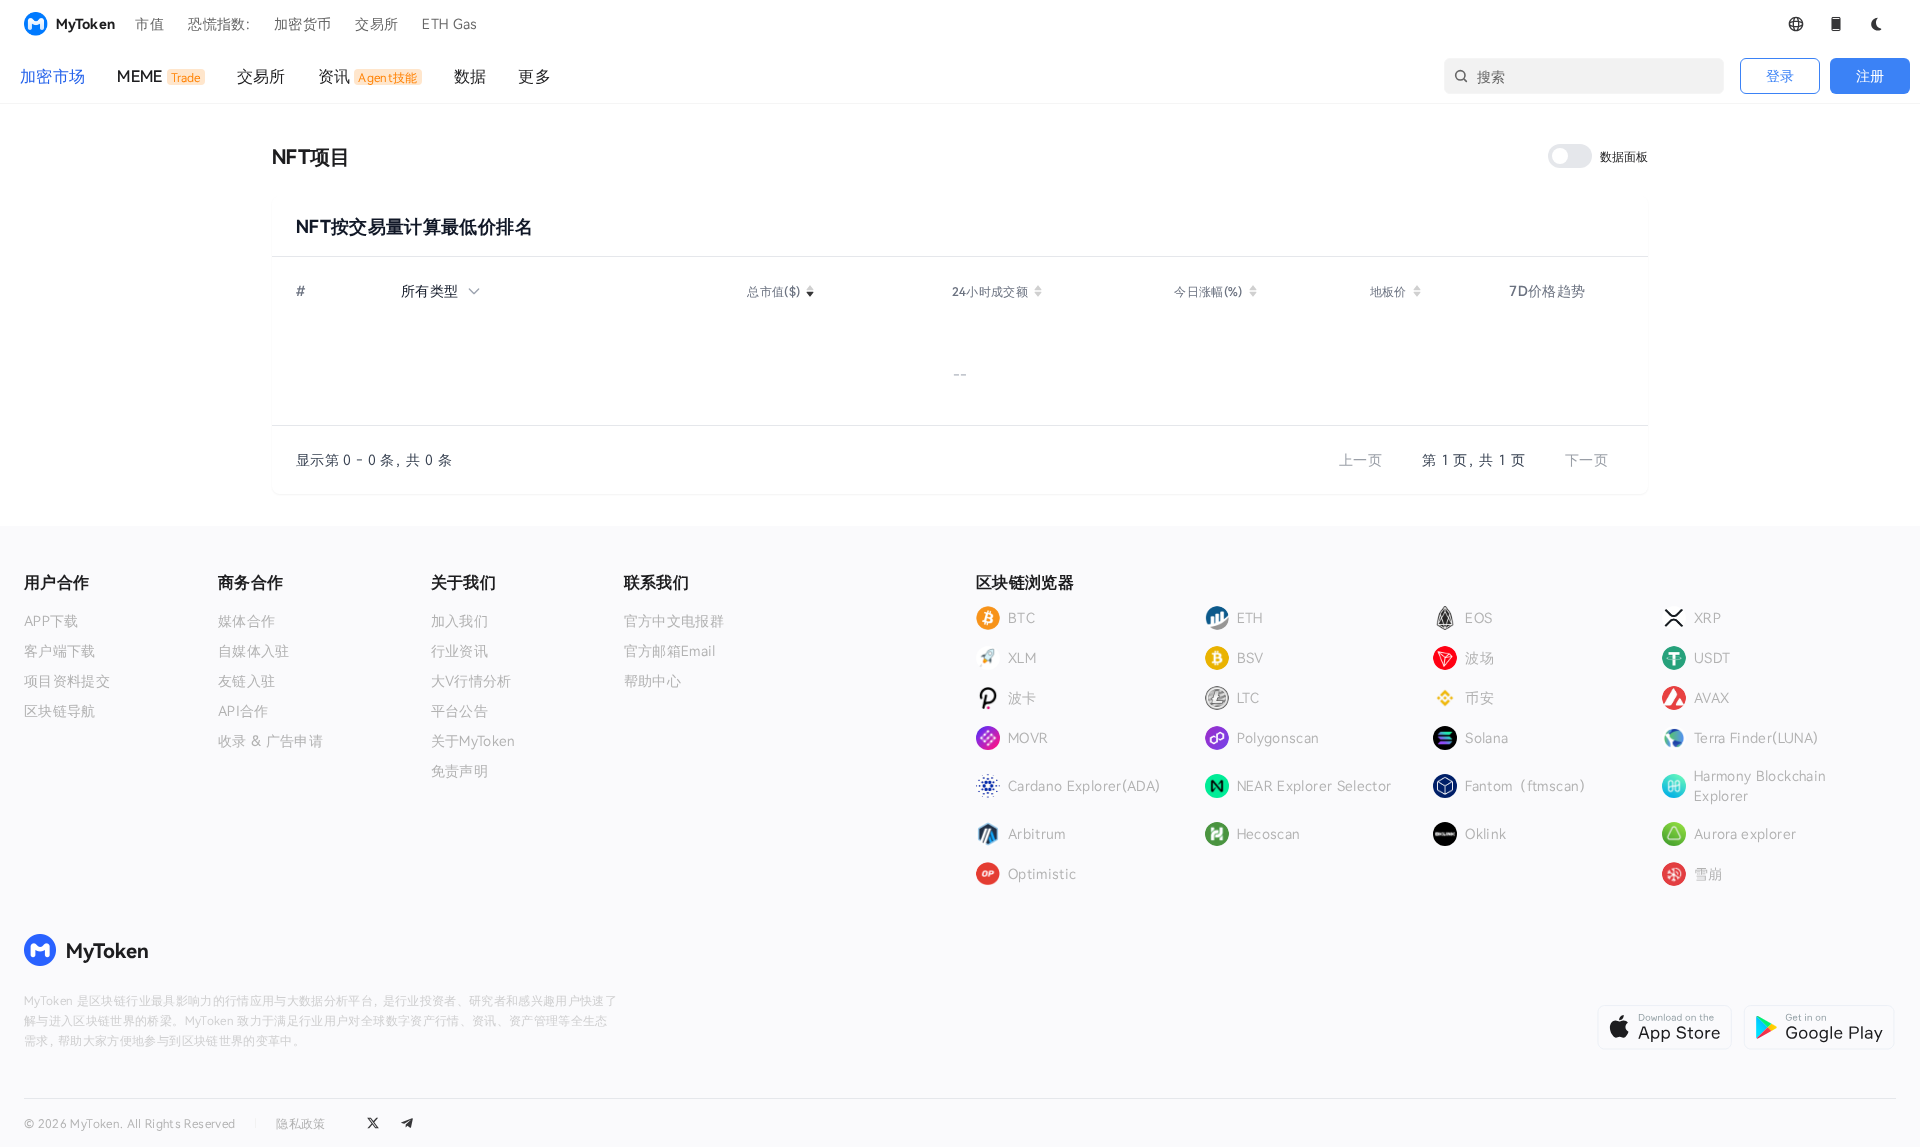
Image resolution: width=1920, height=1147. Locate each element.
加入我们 (459, 621)
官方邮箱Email (670, 651)
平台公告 (459, 711)
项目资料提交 (67, 681)
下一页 (1586, 459)
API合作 (243, 711)
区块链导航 (60, 711)
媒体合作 (246, 621)
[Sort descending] (810, 294)
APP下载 (51, 621)
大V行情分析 (471, 681)
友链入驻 (246, 681)
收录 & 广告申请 (270, 741)
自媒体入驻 (254, 651)
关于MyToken (473, 741)
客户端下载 (60, 651)
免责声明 (459, 771)
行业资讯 (459, 651)
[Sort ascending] (810, 288)
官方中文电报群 (674, 621)
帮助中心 (652, 681)
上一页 (1360, 459)
